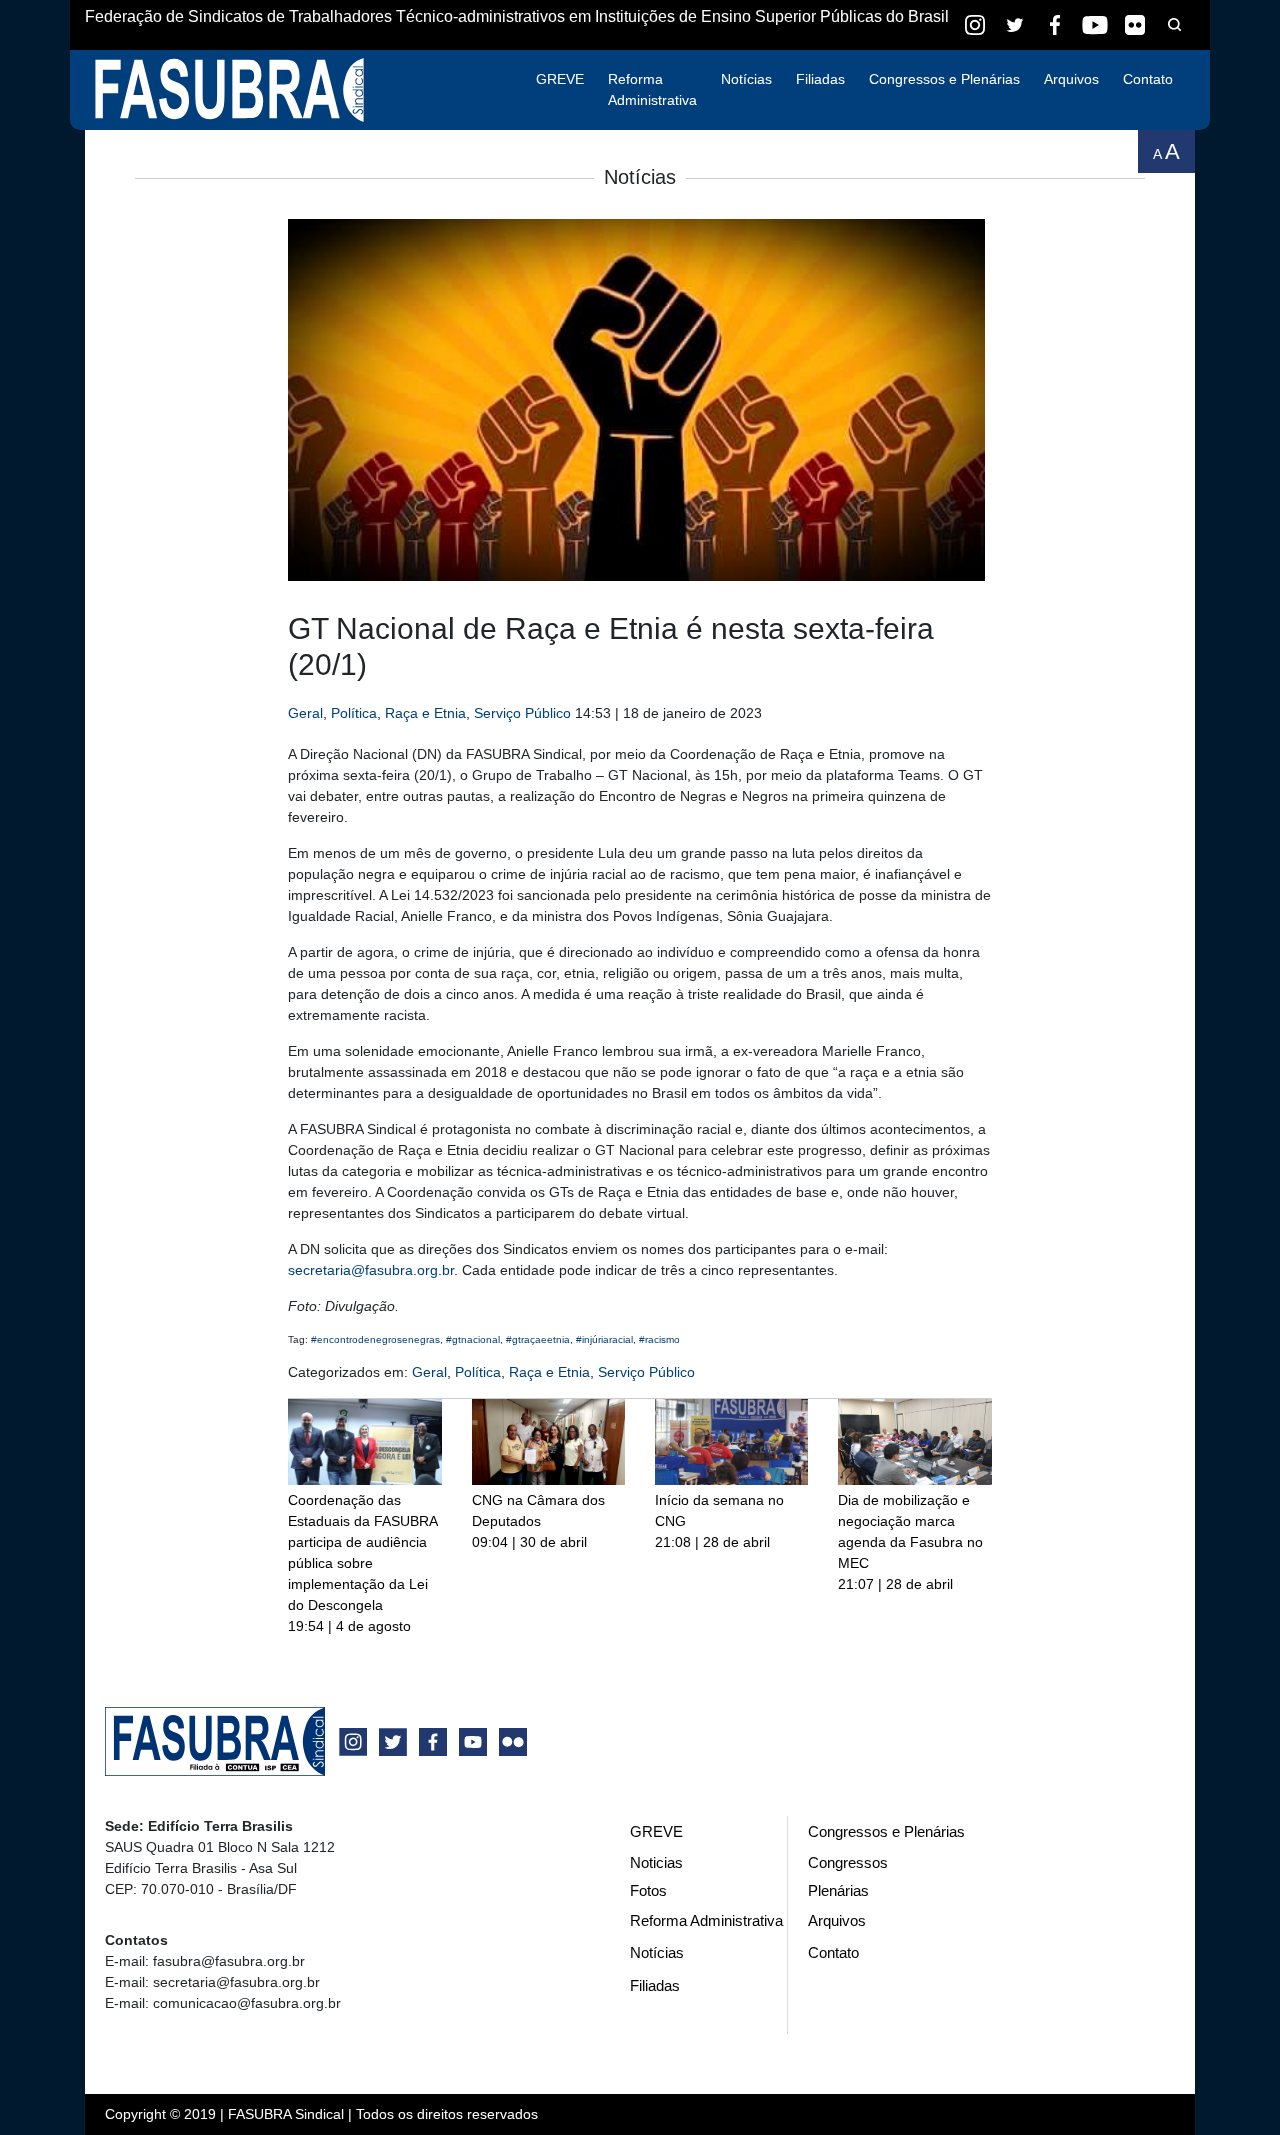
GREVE (560, 79)
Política (354, 713)
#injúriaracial (604, 1339)
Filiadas (820, 79)
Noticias (656, 1862)
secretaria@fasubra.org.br (371, 1270)
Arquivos (1071, 79)
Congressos (848, 1862)
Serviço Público (522, 713)
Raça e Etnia (425, 713)
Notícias (746, 79)
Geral (305, 713)
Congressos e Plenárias (944, 79)
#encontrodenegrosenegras (375, 1339)
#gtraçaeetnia (538, 1339)
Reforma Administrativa (652, 89)
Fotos (648, 1890)
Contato (1148, 79)
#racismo (659, 1339)
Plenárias (838, 1890)
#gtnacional (473, 1339)
